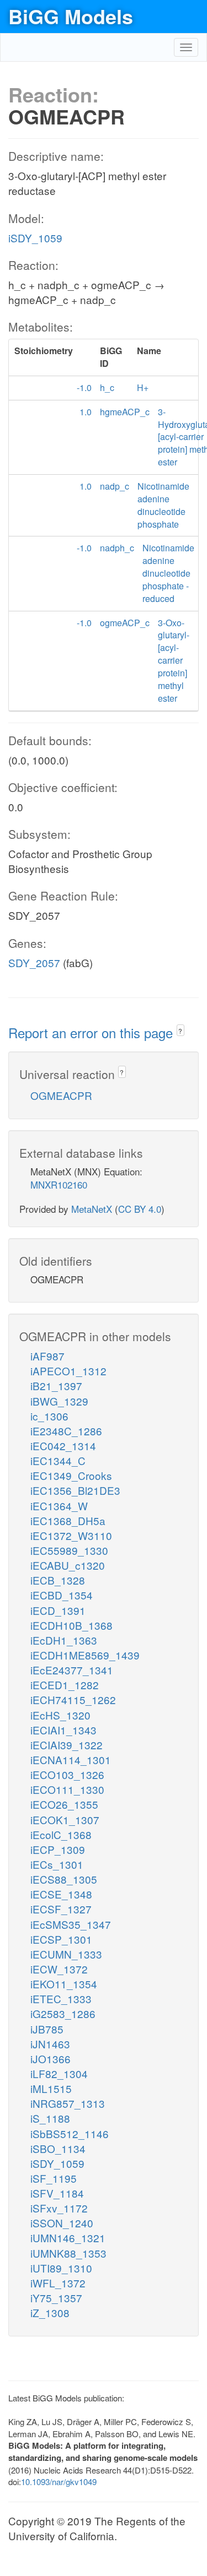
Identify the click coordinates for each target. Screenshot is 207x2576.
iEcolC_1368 (61, 1834)
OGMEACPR (61, 1095)
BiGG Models (71, 16)
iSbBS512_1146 (70, 2133)
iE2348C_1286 (66, 1431)
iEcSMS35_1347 (71, 1924)
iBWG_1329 (59, 1401)
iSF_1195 (54, 2178)
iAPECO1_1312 (68, 1371)
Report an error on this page (92, 1032)
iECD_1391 (58, 1610)
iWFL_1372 (58, 2283)
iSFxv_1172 (59, 2208)
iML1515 (51, 2088)
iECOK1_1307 (65, 1820)
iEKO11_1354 (64, 1984)
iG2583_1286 (63, 2013)
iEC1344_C (58, 1460)
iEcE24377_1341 (72, 1670)
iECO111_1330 (67, 1789)
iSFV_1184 (57, 2193)
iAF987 (47, 1356)
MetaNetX (92, 1209)
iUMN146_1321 (68, 2238)
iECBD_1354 (62, 1595)
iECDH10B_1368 (71, 1625)
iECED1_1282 (65, 1685)
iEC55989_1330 (69, 1550)
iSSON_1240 (62, 2223)
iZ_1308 (50, 2312)
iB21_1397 (56, 1385)
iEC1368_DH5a (68, 1520)
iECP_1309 (58, 1849)
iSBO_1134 (58, 2148)
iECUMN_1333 (66, 1954)
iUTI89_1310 (61, 2268)
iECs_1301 (57, 1864)
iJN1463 (50, 2044)
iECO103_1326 (67, 1774)
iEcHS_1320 (60, 1715)
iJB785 (47, 2029)
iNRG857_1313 (68, 2103)
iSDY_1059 (35, 238)
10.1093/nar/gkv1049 (59, 2482)
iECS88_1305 (64, 1879)
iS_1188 (50, 2118)
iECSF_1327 (61, 1909)
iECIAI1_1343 (63, 1730)
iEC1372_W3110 (71, 1535)
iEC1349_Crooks (71, 1475)
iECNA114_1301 (71, 1759)
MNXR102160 (59, 1184)
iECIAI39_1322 (67, 1745)
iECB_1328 (58, 1580)
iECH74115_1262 (73, 1699)
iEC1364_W (59, 1506)
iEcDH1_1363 (64, 1640)
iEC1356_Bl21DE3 (75, 1490)
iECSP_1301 (61, 1939)
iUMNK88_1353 (68, 2253)
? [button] (180, 1031)
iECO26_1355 (64, 1804)
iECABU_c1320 (68, 1565)
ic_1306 (49, 1416)
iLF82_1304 (59, 2073)
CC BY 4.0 (140, 1209)
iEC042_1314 (63, 1446)
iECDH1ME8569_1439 (85, 1655)
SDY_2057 (34, 962)
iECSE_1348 (61, 1894)
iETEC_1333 (61, 1999)
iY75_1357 (56, 2298)
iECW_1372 (59, 1969)
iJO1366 (51, 2059)
